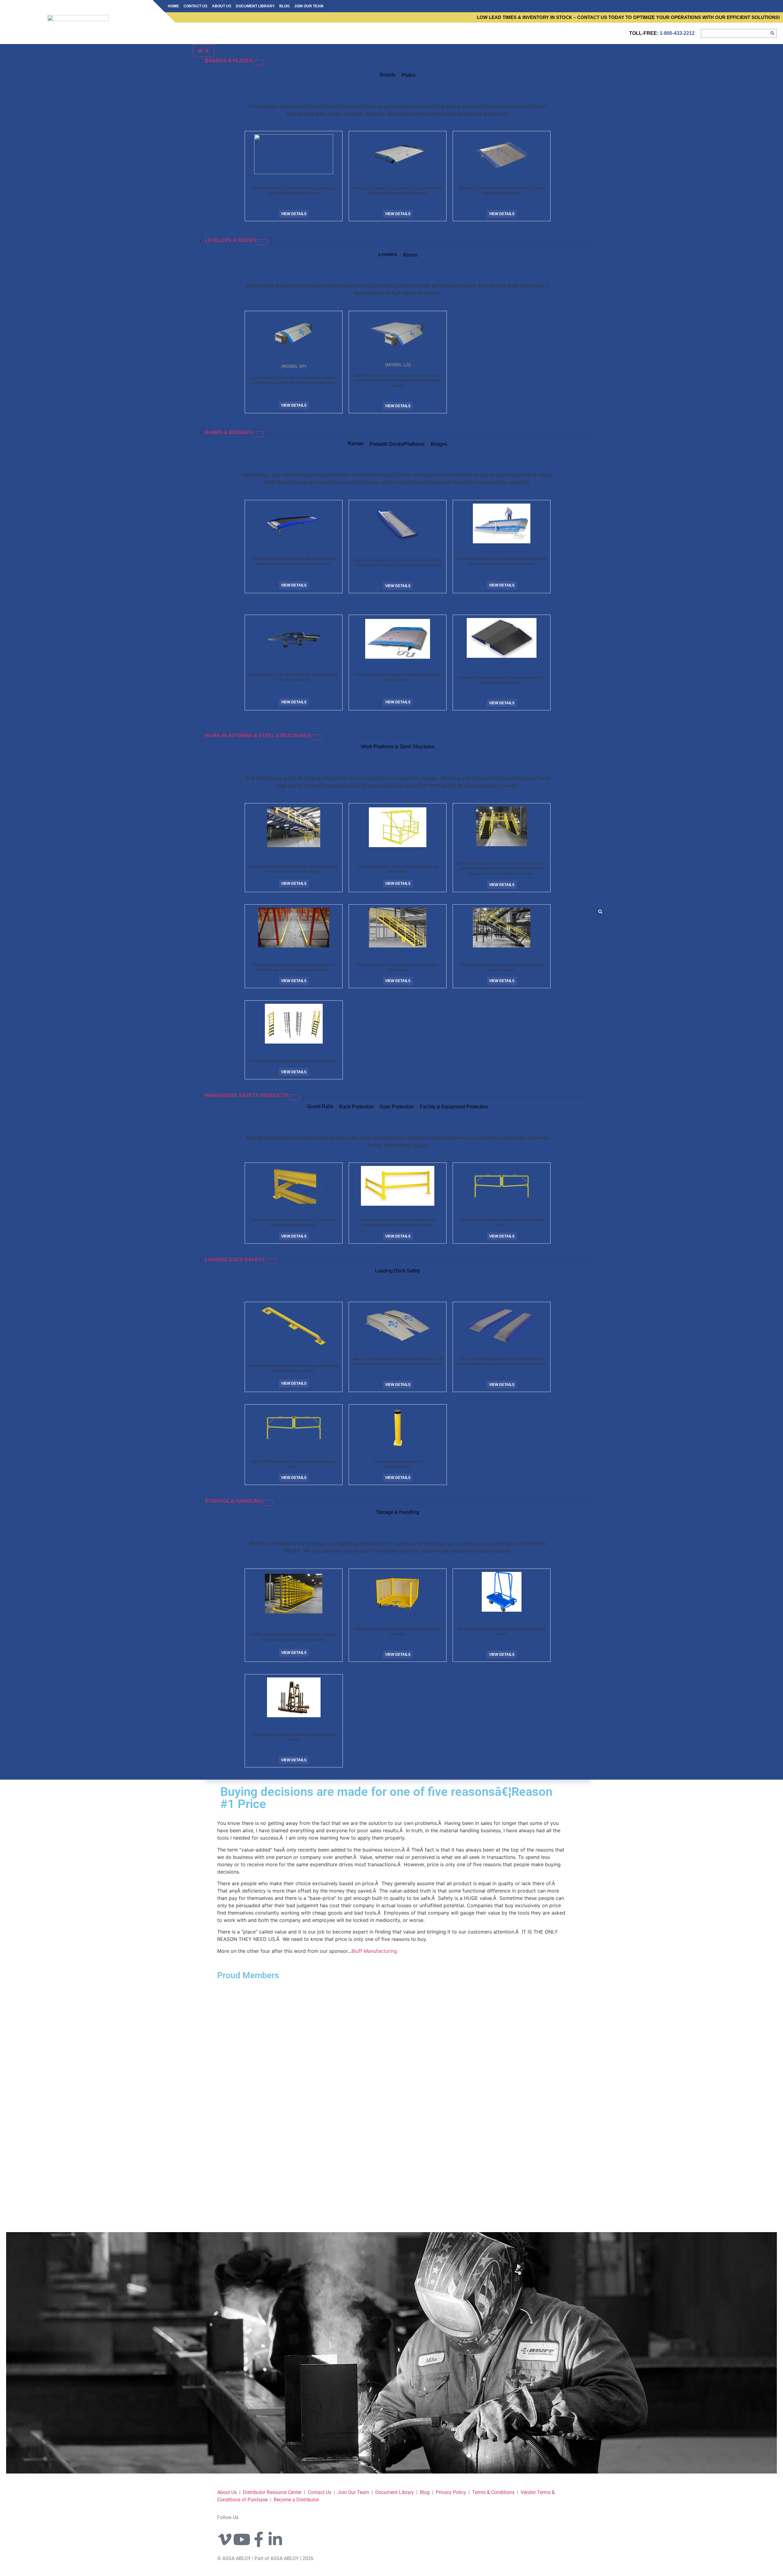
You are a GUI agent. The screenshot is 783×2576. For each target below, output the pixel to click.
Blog (284, 6)
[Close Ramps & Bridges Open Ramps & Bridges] (258, 434)
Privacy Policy (452, 2492)
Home (173, 6)
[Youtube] (242, 2539)
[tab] (388, 76)
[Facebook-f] (258, 2539)
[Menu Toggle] (204, 50)
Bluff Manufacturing (374, 1951)
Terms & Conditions (493, 2492)
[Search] (772, 33)
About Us (222, 6)
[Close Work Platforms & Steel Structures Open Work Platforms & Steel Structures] (317, 737)
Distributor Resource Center (272, 2492)
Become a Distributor (296, 2500)
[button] (600, 912)
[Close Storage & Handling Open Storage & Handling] (268, 1503)
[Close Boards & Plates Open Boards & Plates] (259, 62)
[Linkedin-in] (275, 2539)
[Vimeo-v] (225, 2539)
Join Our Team (309, 6)
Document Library (255, 6)
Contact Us (195, 6)
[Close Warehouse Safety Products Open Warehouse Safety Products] (295, 1097)
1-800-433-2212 (677, 33)
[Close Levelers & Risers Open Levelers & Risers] (263, 242)
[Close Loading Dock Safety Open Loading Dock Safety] (271, 1261)
